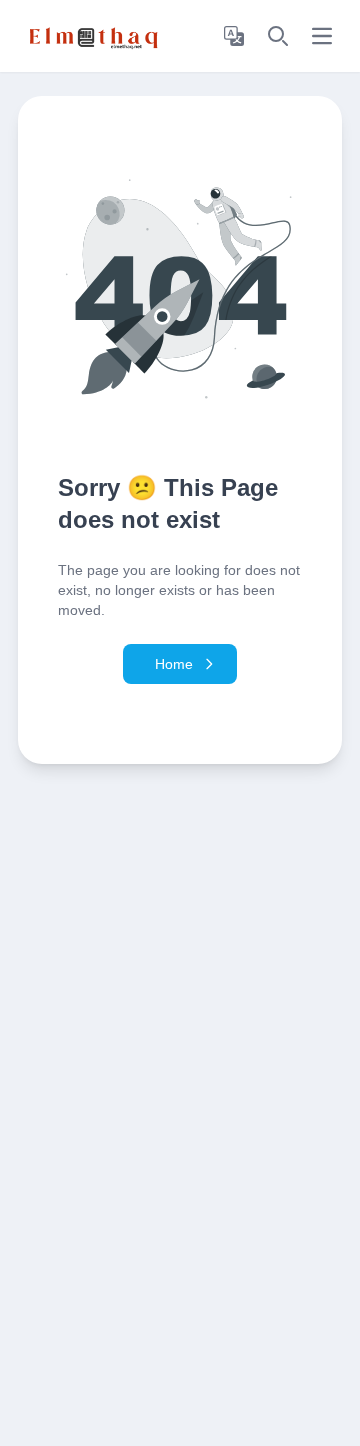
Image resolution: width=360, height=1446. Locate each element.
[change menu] (322, 36)
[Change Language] (234, 36)
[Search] (278, 36)
